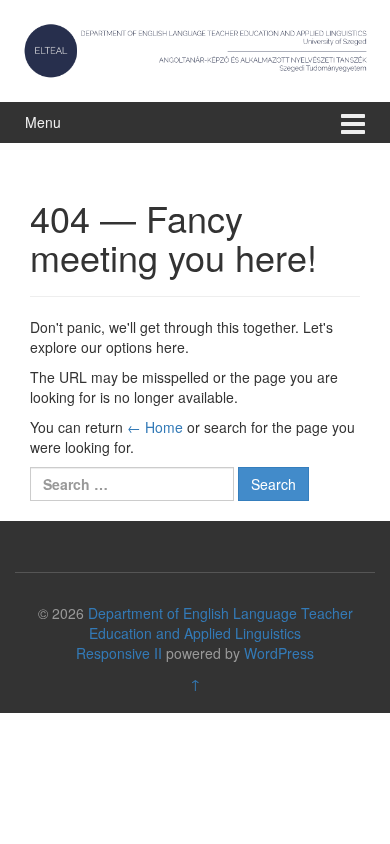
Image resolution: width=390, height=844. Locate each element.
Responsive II (119, 653)
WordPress (279, 653)
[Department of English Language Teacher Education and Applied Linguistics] (195, 48)
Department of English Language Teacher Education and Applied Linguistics (220, 623)
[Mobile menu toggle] (353, 122)
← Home (155, 427)
